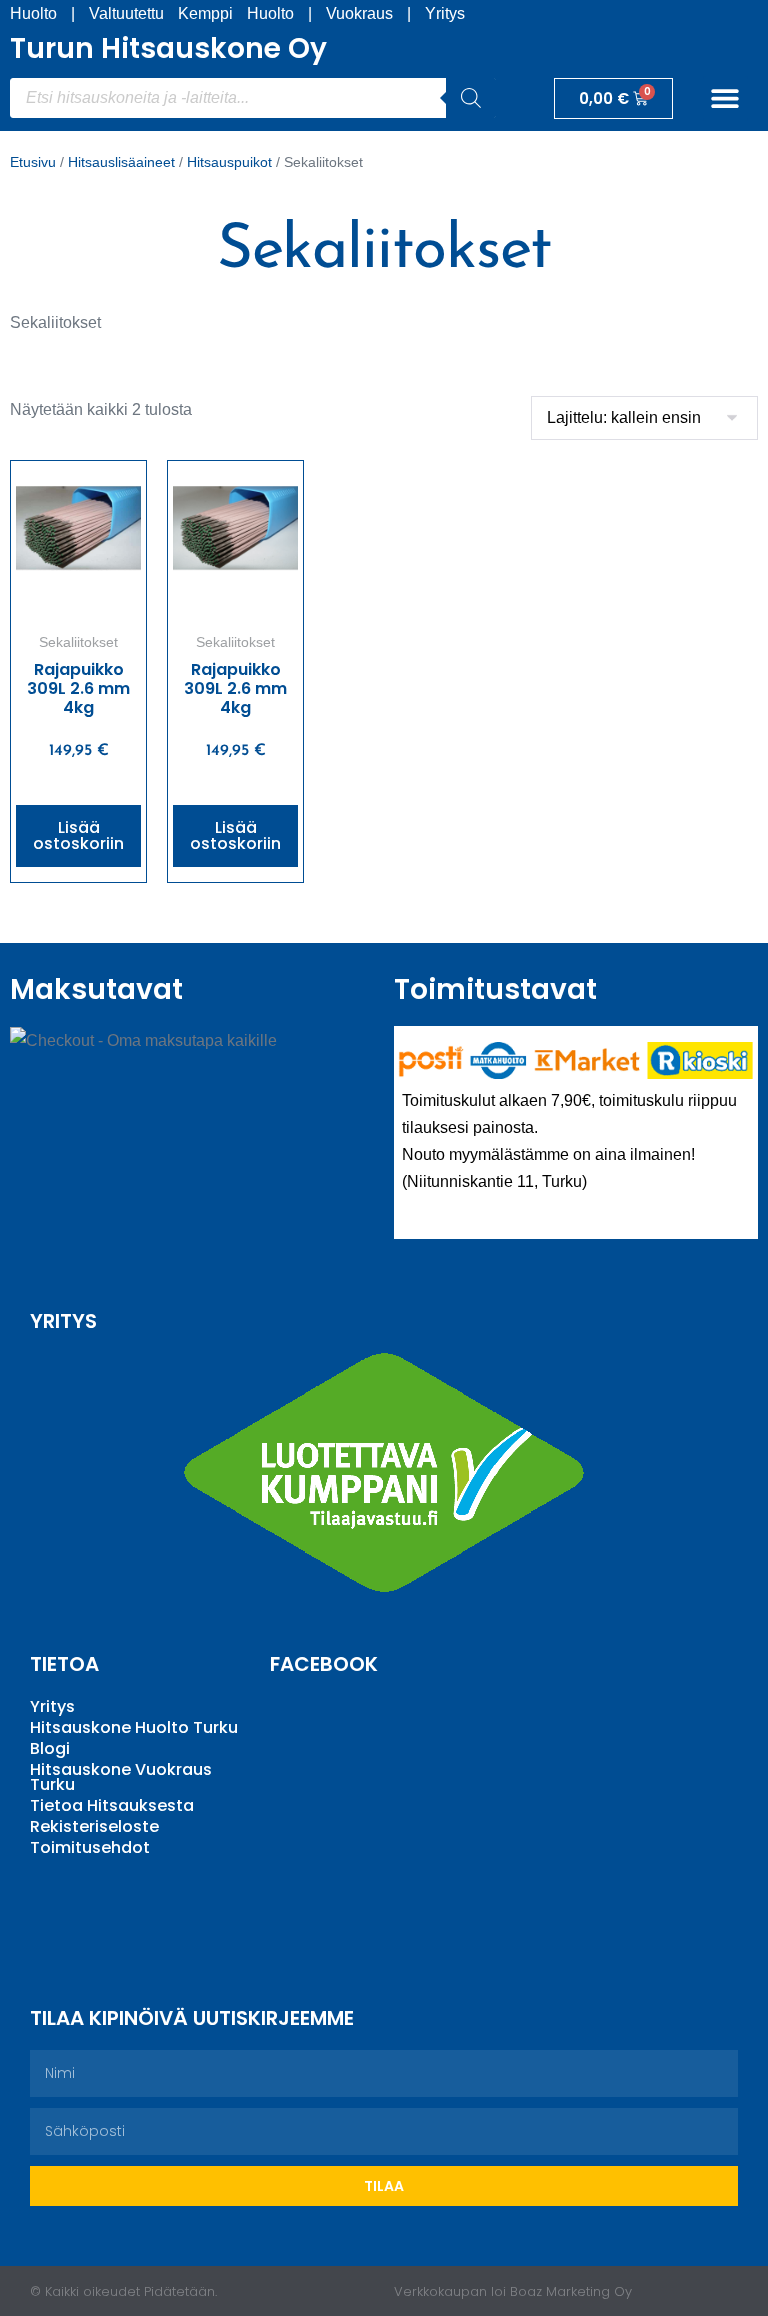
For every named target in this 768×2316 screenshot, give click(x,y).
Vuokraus (359, 13)
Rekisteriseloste (94, 1826)
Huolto (33, 13)
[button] (725, 98)
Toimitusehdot (90, 1847)
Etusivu (33, 162)
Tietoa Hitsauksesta (112, 1805)
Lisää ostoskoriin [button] (78, 835)
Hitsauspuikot (229, 162)
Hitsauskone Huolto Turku (134, 1727)
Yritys (445, 13)
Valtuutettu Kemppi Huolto (191, 13)
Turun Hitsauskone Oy (168, 48)
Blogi (50, 1748)
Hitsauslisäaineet (121, 162)
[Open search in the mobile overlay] (253, 98)
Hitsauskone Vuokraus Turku (121, 1777)
